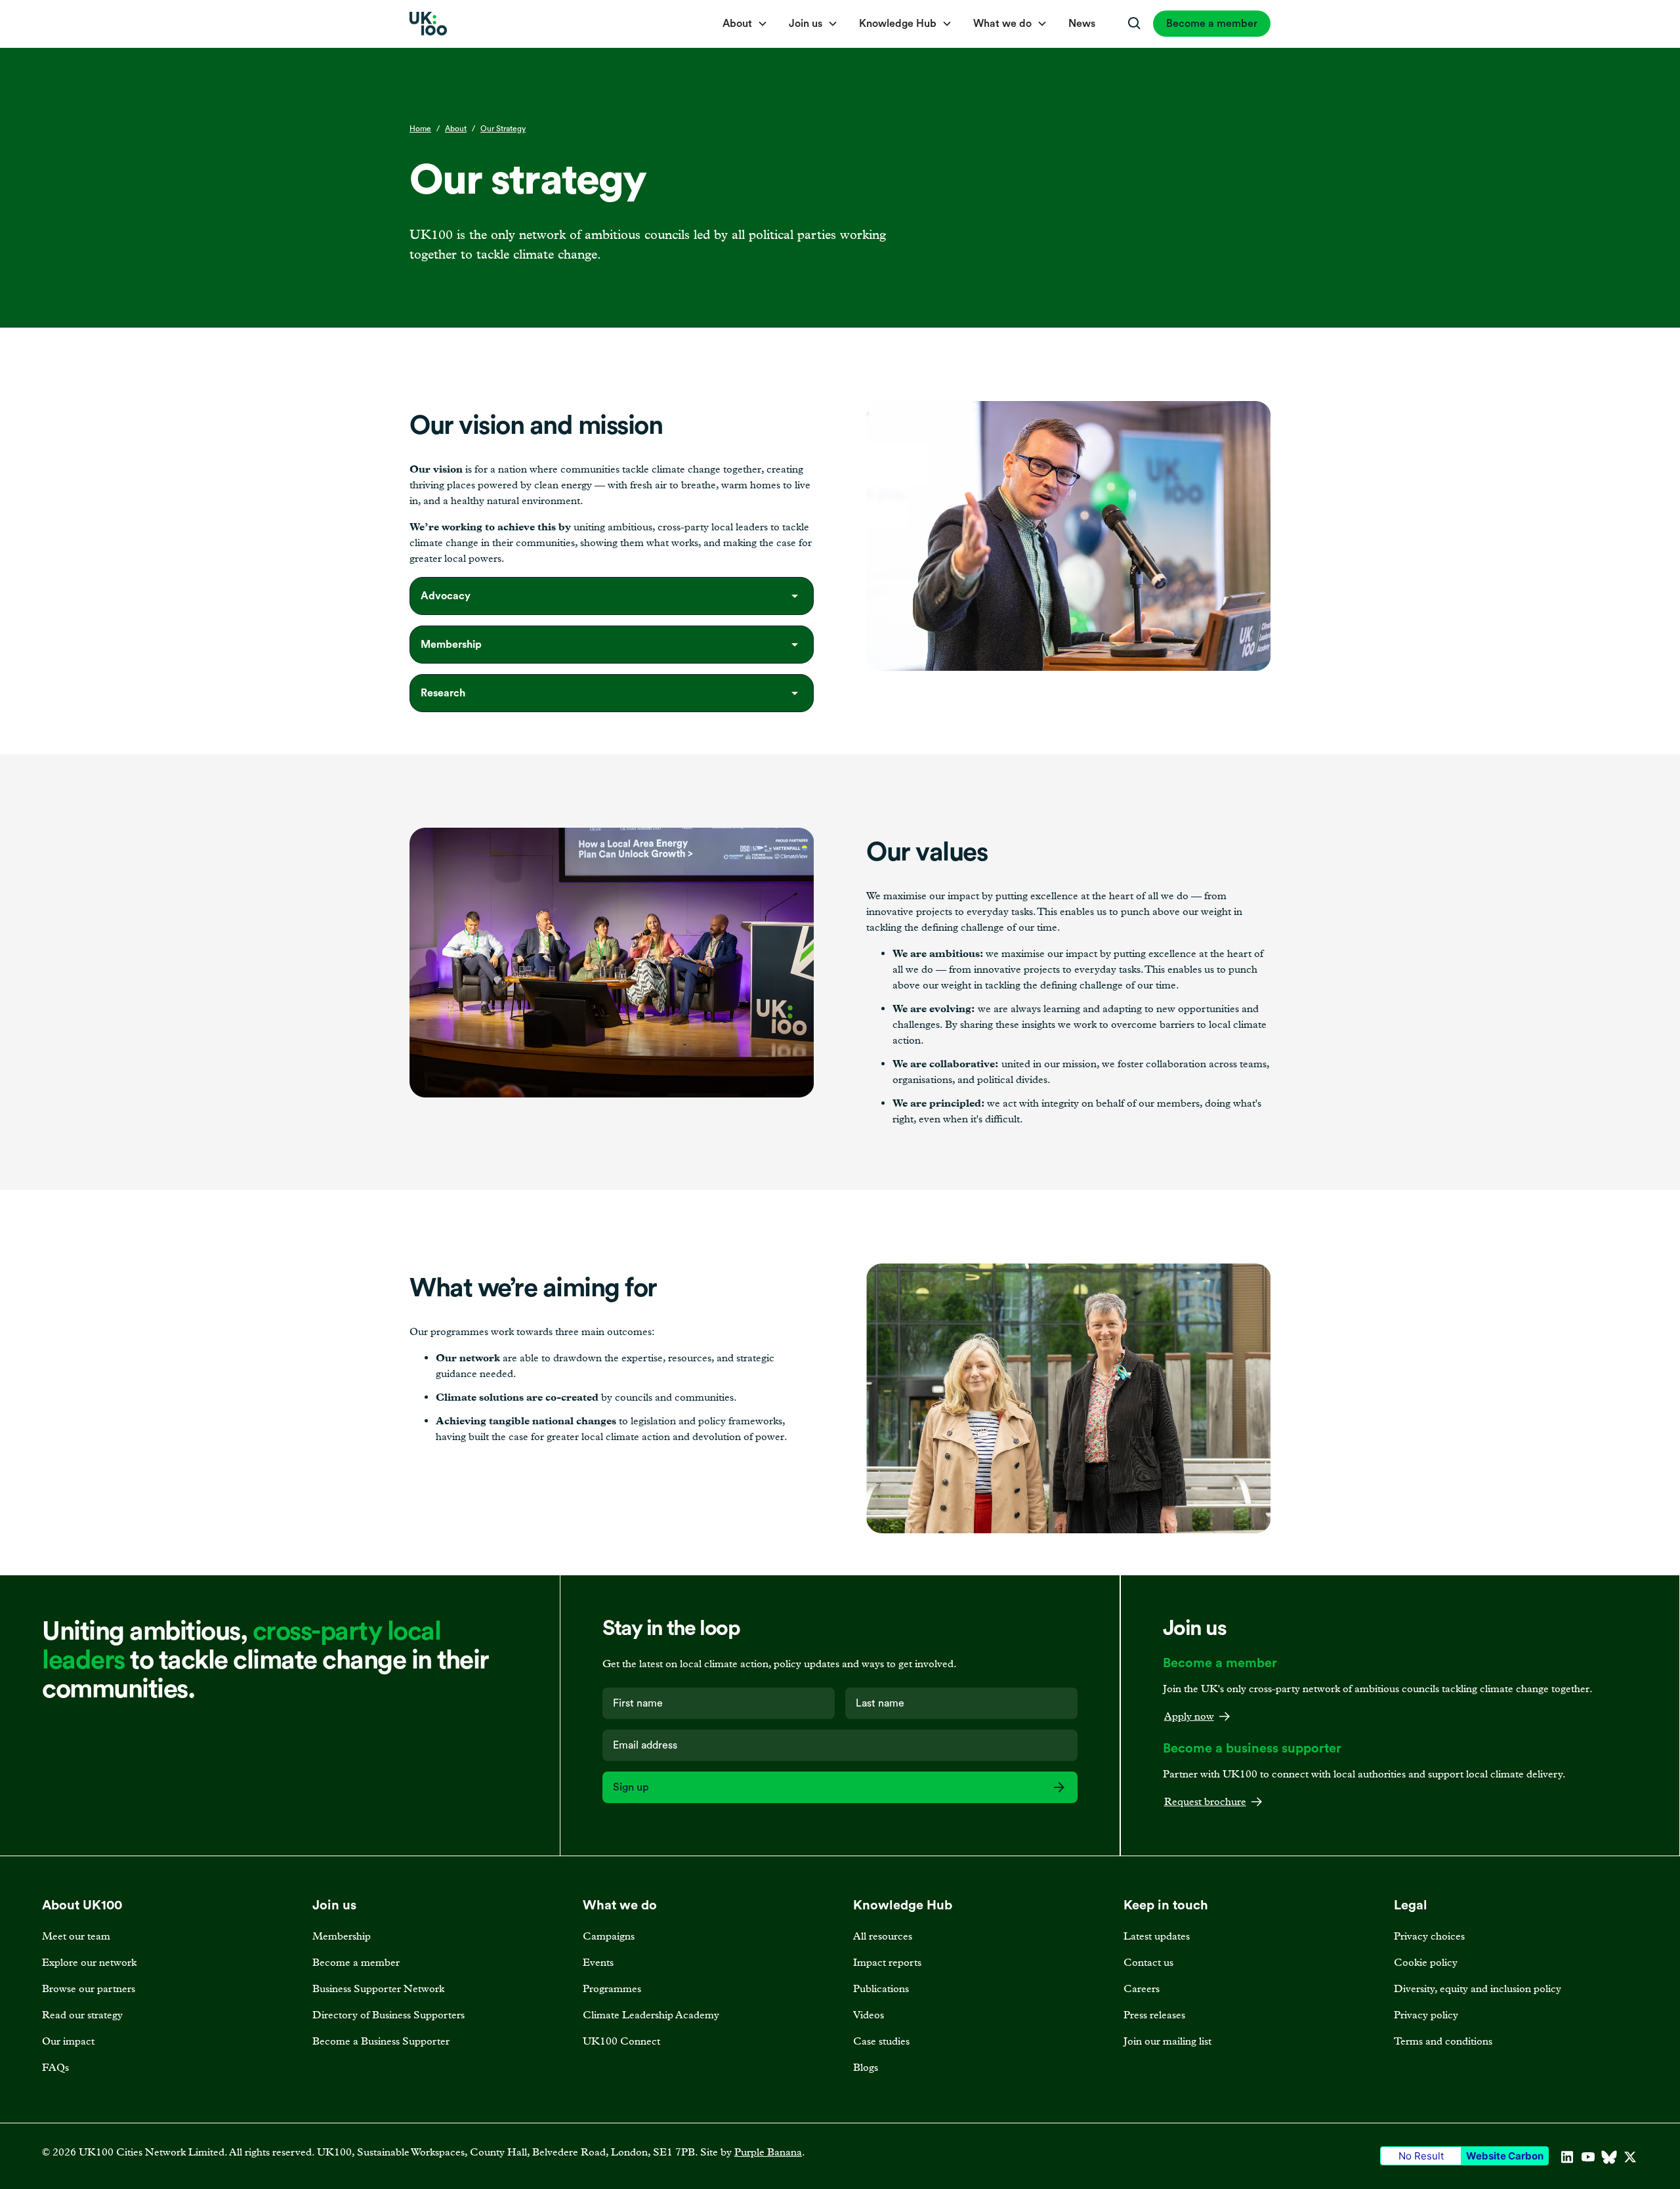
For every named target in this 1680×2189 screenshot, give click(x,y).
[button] (745, 24)
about (456, 129)
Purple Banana (768, 2152)
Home (420, 129)
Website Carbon (1505, 2156)
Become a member (1212, 24)
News (1082, 24)
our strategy (503, 129)
